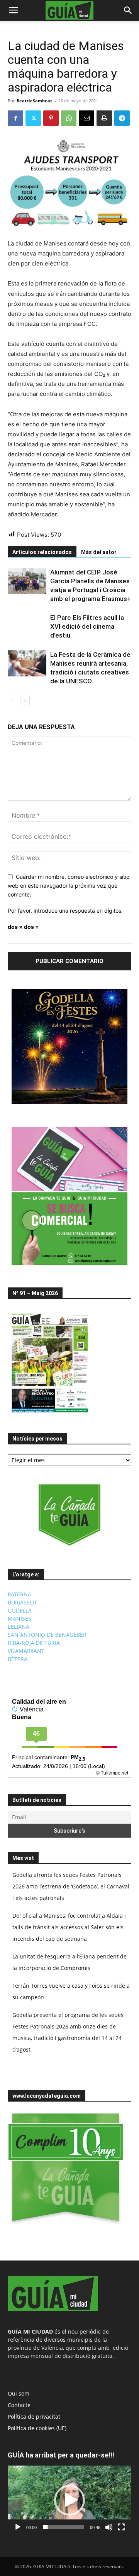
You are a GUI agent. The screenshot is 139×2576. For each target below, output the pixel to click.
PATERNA (19, 1594)
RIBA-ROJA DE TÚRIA (34, 1643)
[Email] (86, 118)
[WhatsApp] (69, 118)
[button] (13, 10)
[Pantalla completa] (121, 2527)
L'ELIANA (19, 1627)
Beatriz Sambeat (34, 101)
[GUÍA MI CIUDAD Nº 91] (50, 1414)
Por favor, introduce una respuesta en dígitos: (65, 911)
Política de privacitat (34, 2417)
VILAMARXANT (26, 1651)
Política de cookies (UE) (37, 2428)
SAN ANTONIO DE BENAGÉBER (47, 1635)
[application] (69, 2500)
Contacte (19, 2405)
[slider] (63, 2527)
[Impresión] (104, 118)
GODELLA (20, 1610)
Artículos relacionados (42, 552)
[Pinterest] (51, 118)
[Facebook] (15, 118)
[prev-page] (13, 700)
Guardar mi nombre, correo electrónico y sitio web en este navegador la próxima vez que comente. (69, 885)
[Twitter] (33, 118)
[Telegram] (122, 118)
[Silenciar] (109, 2527)
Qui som (19, 2393)
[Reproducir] (18, 2527)
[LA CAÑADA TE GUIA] (69, 1515)
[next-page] (25, 700)
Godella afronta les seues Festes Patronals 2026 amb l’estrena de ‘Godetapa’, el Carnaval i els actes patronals (71, 1886)
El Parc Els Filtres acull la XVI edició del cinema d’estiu (87, 626)
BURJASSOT (22, 1602)
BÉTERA (18, 1659)
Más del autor (99, 552)
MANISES (19, 1619)
